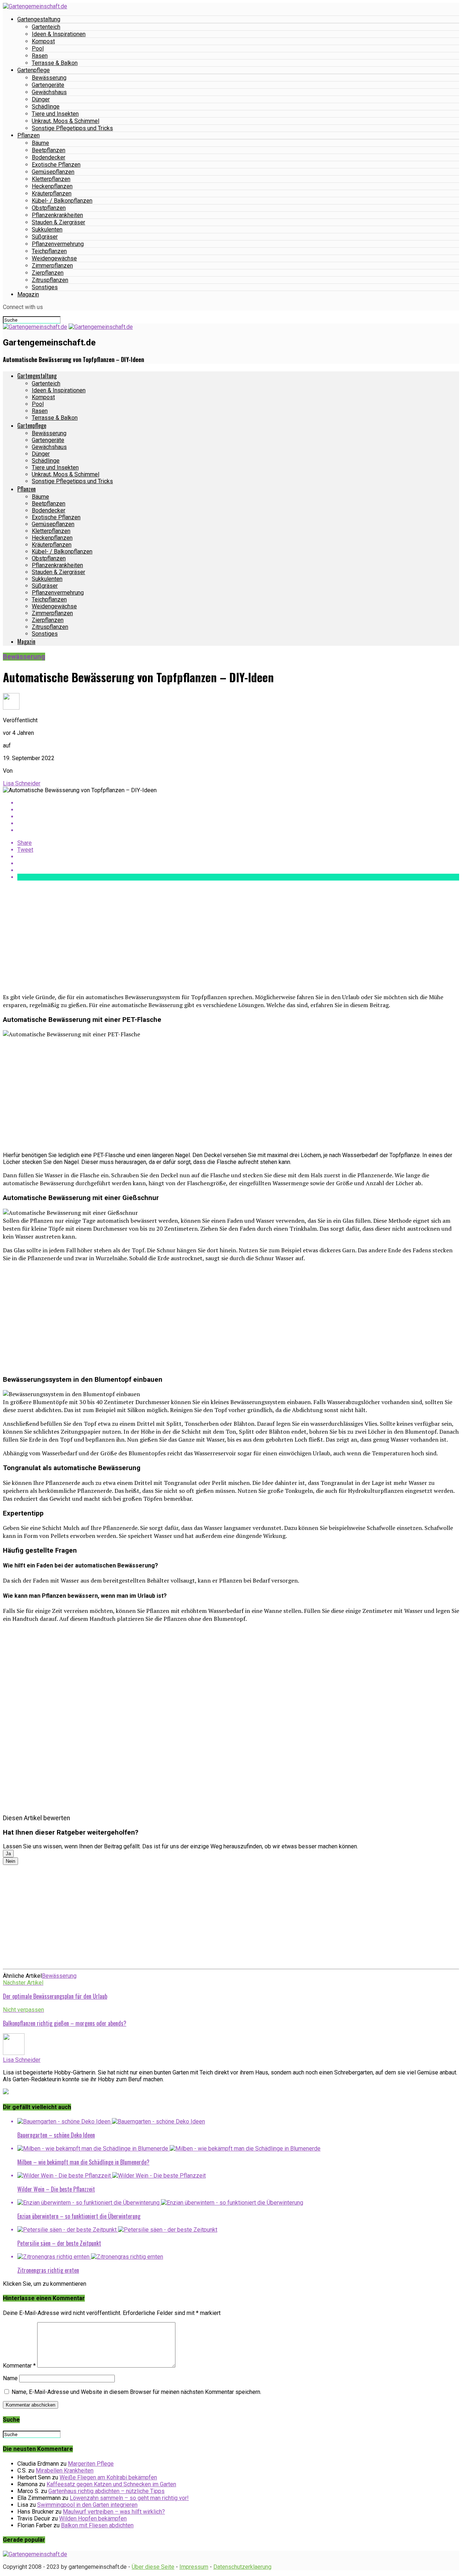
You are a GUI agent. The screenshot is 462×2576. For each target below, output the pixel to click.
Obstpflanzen (49, 208)
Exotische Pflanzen (56, 165)
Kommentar (19, 2366)
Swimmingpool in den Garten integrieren (87, 2505)
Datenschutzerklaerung (242, 2567)
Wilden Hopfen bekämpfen (93, 2518)
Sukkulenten (47, 230)
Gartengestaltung (39, 19)
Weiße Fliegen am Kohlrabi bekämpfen (108, 2477)
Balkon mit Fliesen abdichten (97, 2525)
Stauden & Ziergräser (58, 222)
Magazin (28, 294)
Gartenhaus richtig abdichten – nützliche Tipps (106, 2491)
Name (10, 2378)
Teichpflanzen (49, 251)
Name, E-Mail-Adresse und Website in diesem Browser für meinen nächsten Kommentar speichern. (136, 2392)
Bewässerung (49, 78)
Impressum (194, 2567)
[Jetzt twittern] (238, 810)
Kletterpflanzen (51, 179)
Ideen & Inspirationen (59, 34)
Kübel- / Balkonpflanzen (62, 201)
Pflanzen (29, 135)
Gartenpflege (34, 70)
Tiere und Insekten (55, 114)
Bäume (40, 143)
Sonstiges (45, 287)
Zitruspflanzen (50, 280)
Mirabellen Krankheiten (65, 2471)
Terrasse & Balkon (55, 63)
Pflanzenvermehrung (58, 244)
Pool (38, 48)
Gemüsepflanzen (53, 172)
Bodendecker (49, 157)
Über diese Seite (153, 2567)
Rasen (40, 56)
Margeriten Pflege (91, 2464)
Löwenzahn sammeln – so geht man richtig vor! (129, 2498)
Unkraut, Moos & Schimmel (66, 121)
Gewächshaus (49, 92)
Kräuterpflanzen (52, 193)
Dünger (41, 99)
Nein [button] (10, 1861)
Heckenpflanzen (52, 186)
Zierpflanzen (48, 273)
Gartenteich (46, 27)
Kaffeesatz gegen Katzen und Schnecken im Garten (111, 2484)
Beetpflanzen (49, 150)
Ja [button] (8, 1854)
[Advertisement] (219, 937)
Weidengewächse (54, 258)
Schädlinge (46, 107)
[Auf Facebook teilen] (238, 803)
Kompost (43, 41)
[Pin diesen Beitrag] (238, 817)
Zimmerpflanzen (52, 266)
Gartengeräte (48, 85)
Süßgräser (45, 237)
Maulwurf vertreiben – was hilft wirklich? (114, 2512)
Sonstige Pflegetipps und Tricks (72, 128)
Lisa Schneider (22, 783)
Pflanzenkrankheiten (57, 215)
